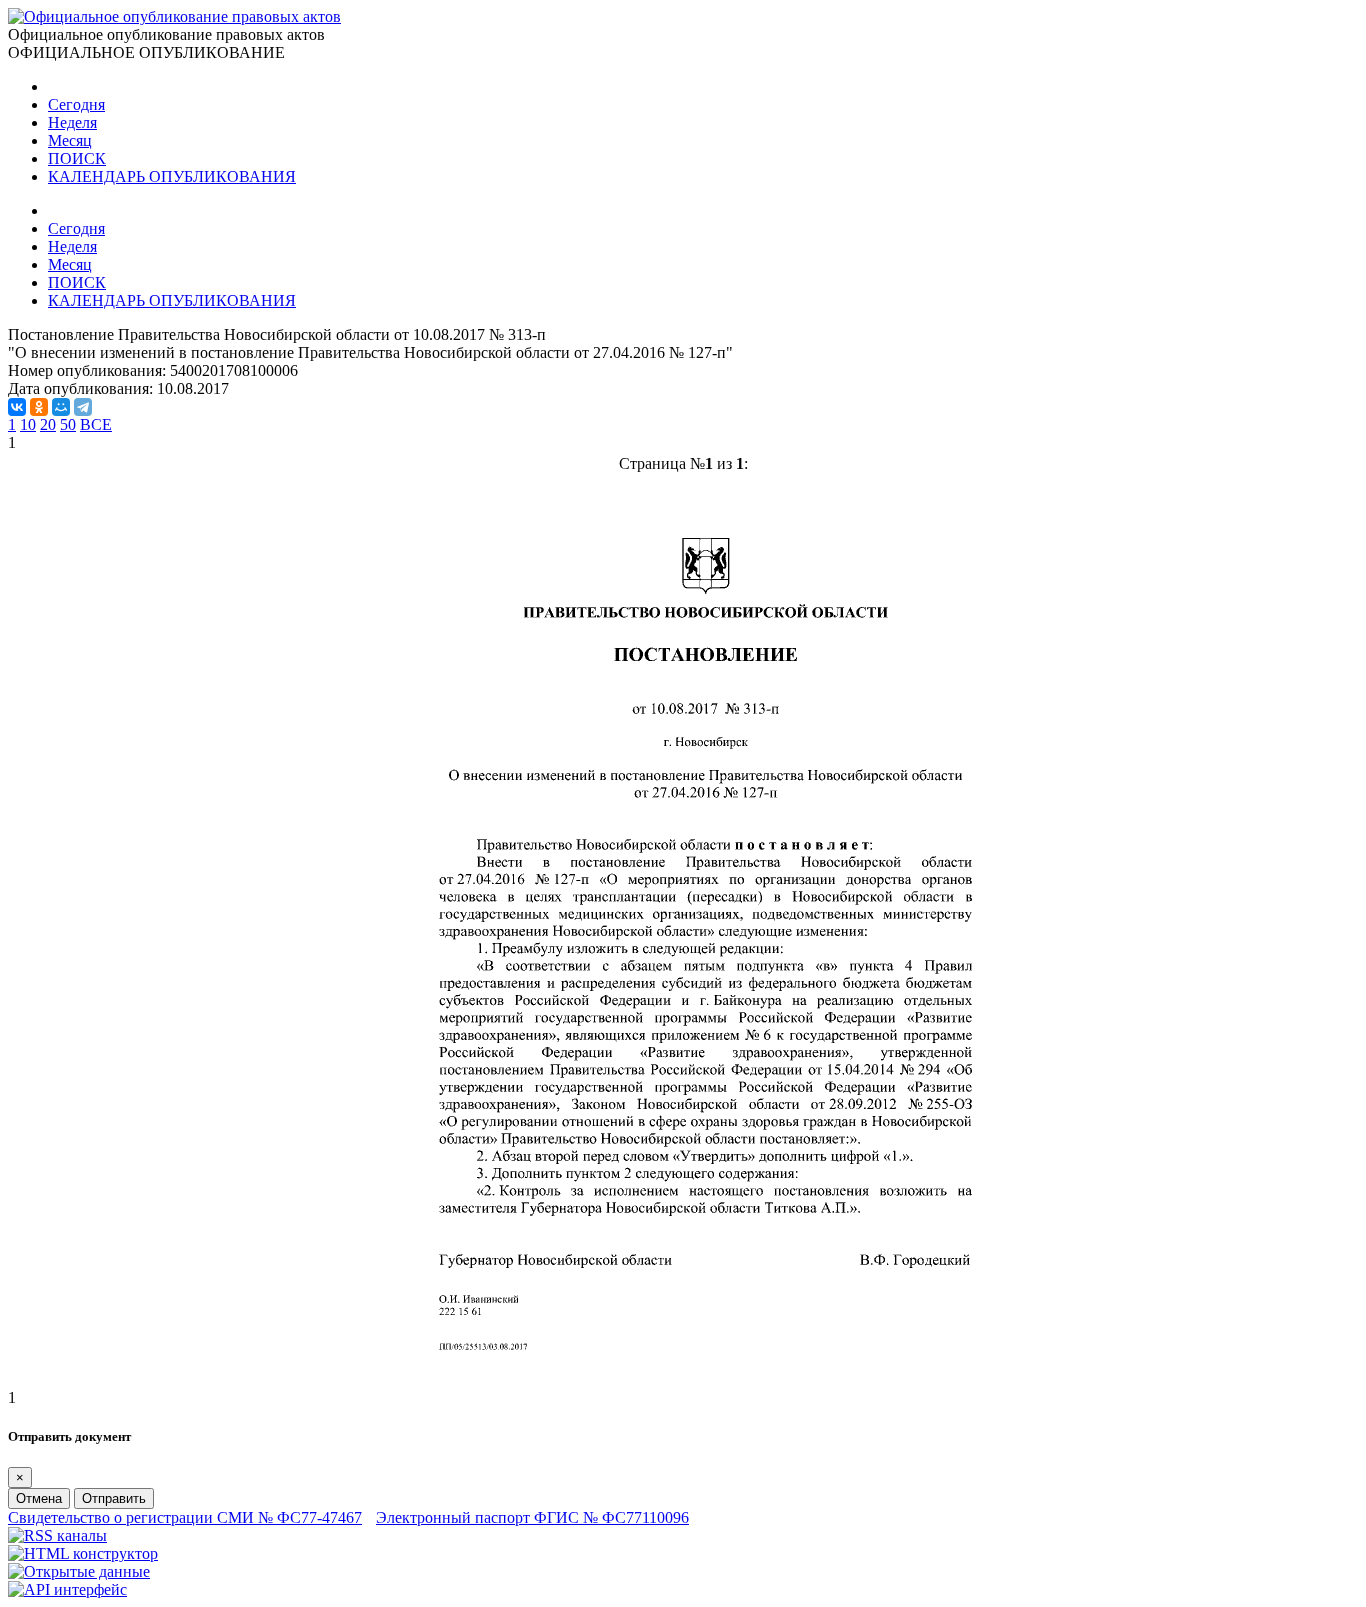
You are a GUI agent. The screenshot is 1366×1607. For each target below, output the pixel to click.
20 (48, 424)
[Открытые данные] (79, 1571)
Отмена (39, 1498)
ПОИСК (77, 158)
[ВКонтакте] (17, 407)
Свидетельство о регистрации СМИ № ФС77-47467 (185, 1517)
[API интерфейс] (67, 1589)
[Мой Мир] (61, 407)
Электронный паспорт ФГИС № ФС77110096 (532, 1517)
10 (28, 424)
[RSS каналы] (57, 1535)
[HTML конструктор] (83, 1553)
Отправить (114, 1498)
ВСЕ (96, 424)
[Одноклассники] (39, 407)
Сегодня (76, 104)
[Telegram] (83, 407)
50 (68, 424)
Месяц (70, 140)
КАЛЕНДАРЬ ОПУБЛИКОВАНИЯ (172, 176)
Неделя (72, 122)
